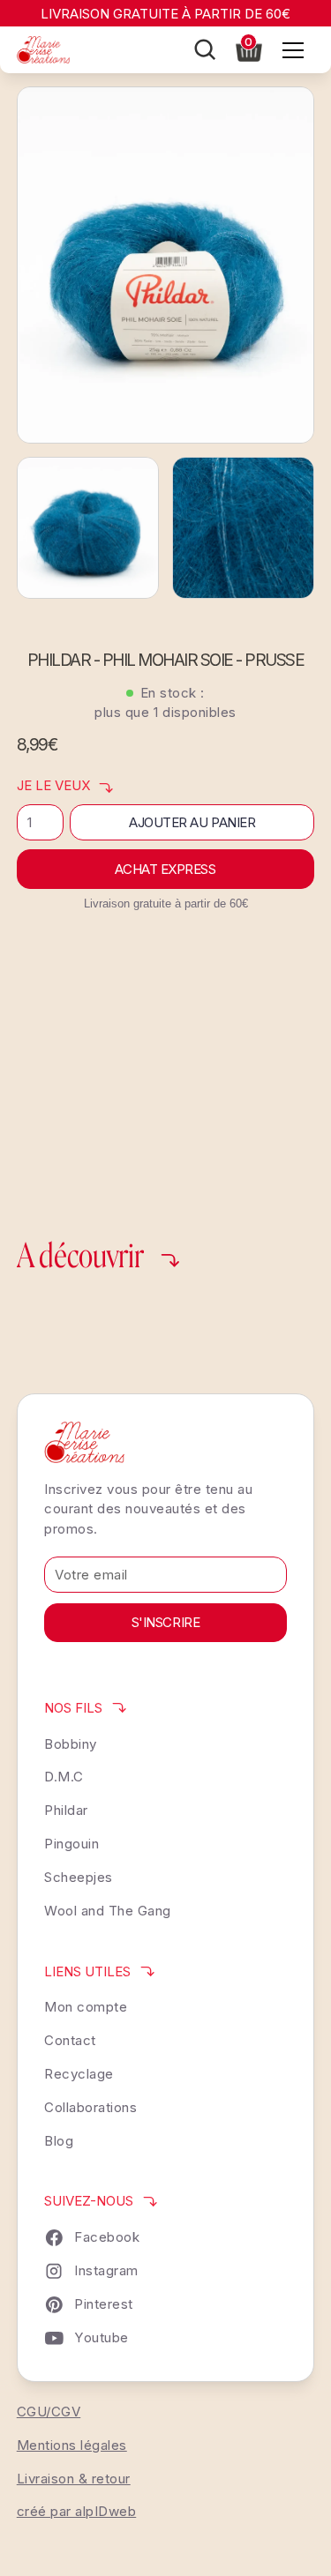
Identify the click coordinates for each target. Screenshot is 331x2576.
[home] (44, 50)
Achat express (165, 869)
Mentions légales (72, 2445)
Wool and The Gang (108, 1911)
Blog (59, 2141)
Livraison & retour (74, 2479)
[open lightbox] (166, 265)
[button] (249, 49)
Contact (70, 2040)
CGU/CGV (49, 2412)
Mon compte (86, 2007)
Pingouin (71, 1844)
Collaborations (90, 2107)
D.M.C (64, 1777)
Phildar (66, 1810)
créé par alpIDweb (77, 2511)
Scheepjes (79, 1877)
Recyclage (79, 2074)
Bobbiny (71, 1744)
